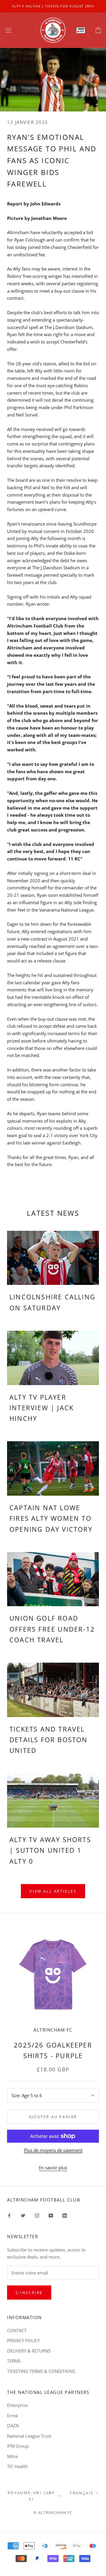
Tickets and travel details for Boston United (49, 1740)
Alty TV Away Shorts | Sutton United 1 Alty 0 (50, 1850)
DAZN (13, 2426)
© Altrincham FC (53, 2512)
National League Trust (29, 2436)
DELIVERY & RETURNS (29, 2351)
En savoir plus (53, 2168)
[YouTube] (51, 2215)
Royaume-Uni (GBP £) (32, 2496)
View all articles (53, 1891)
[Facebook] (9, 2215)
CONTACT (17, 2330)
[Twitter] (23, 2215)
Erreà (12, 2415)
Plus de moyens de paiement (53, 2150)
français (82, 2493)
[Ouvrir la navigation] (8, 30)
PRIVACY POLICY (23, 2340)
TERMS (14, 2361)
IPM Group (18, 2446)
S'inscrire (29, 2293)
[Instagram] (37, 2215)
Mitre (12, 2456)
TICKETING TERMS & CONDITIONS (41, 2371)
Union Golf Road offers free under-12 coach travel (52, 1629)
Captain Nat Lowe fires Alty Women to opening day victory (51, 1518)
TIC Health (17, 2466)
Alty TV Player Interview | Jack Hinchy (42, 1408)
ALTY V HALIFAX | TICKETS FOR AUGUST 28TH (53, 6)
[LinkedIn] (65, 2215)
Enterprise (17, 2405)
